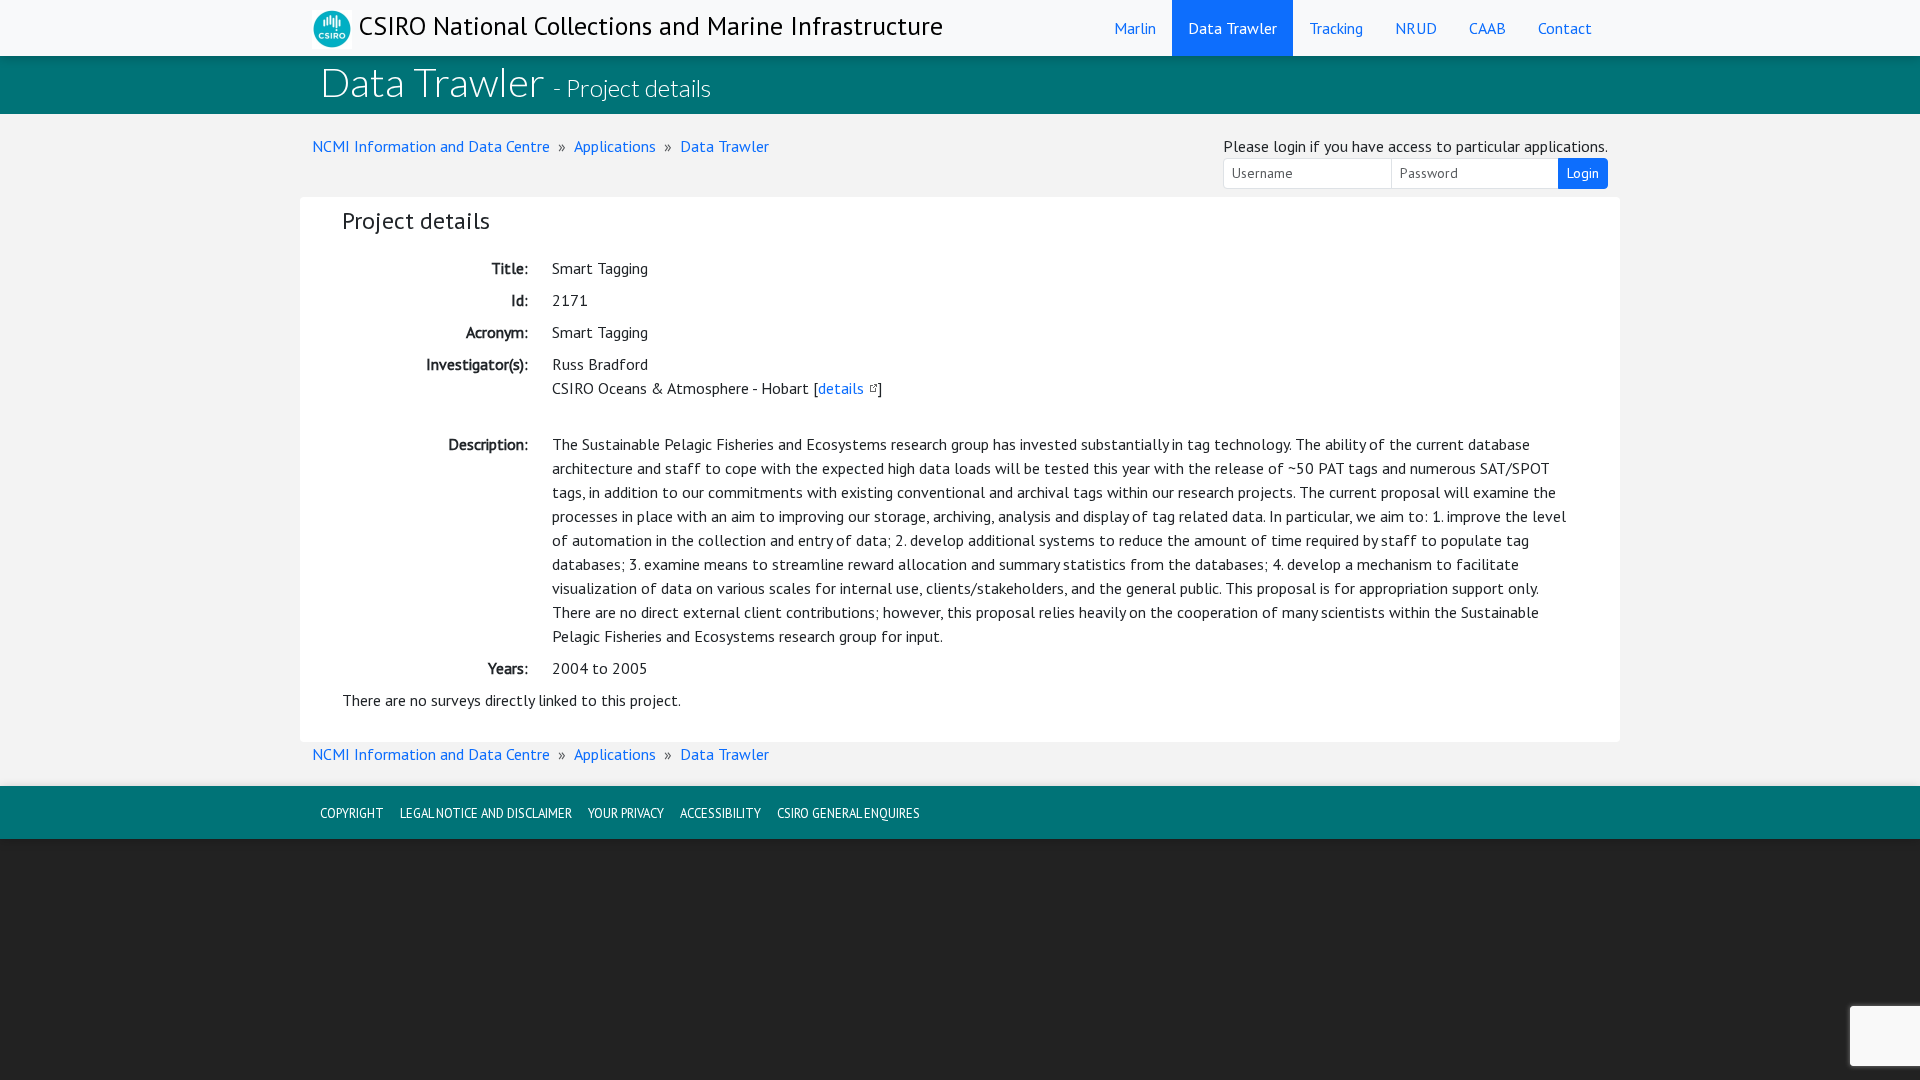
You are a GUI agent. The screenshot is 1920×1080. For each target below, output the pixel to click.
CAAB (1487, 28)
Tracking (1336, 28)
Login (1583, 173)
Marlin (1135, 28)
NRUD (1416, 28)
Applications (615, 146)
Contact (1565, 28)
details (841, 388)
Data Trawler (1232, 28)
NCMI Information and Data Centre (431, 146)
